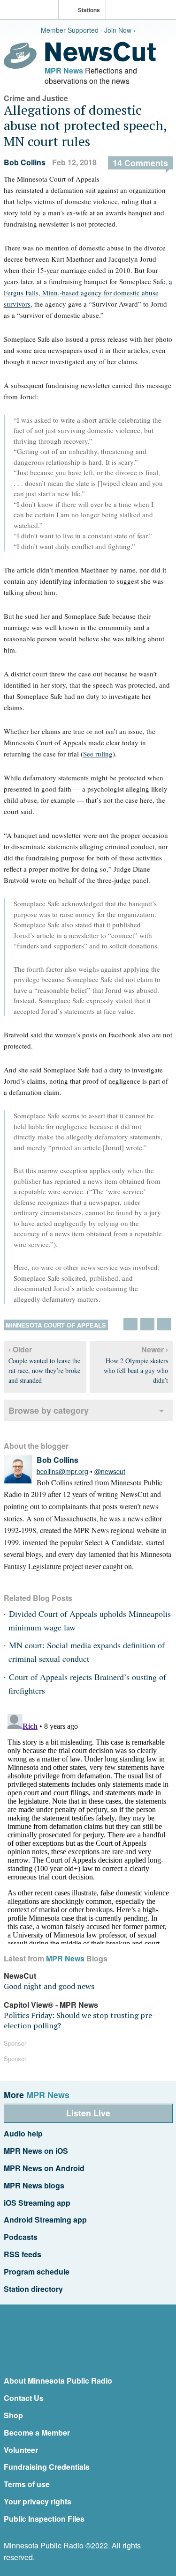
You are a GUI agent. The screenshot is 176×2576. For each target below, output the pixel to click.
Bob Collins (25, 162)
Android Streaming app (45, 2220)
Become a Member (37, 2433)
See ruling (98, 754)
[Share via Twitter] (130, 1324)
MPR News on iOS (36, 2151)
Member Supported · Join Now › (88, 30)
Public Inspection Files (44, 2519)
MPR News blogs (34, 2185)
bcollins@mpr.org (62, 1471)
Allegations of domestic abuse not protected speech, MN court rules (85, 125)
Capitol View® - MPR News (51, 2005)
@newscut (110, 1471)
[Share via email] (164, 1324)
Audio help (23, 2133)
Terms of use (27, 2484)
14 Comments (140, 163)
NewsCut (20, 1976)
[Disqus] (88, 1827)
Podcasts (21, 2237)
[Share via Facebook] (147, 1324)
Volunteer (21, 2450)
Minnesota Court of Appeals (56, 1325)
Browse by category (49, 1410)
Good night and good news (49, 1986)
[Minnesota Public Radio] (31, 11)
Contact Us (24, 2398)
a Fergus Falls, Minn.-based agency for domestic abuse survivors (88, 293)
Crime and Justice (36, 98)
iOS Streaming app (37, 2203)
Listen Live (88, 2113)
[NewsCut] (100, 59)
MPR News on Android (44, 2168)
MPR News (64, 70)
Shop (13, 2415)
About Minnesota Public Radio (58, 2381)
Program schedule (37, 2271)
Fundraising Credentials (47, 2467)
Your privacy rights (38, 2501)
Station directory (33, 2289)
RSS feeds (23, 2254)
